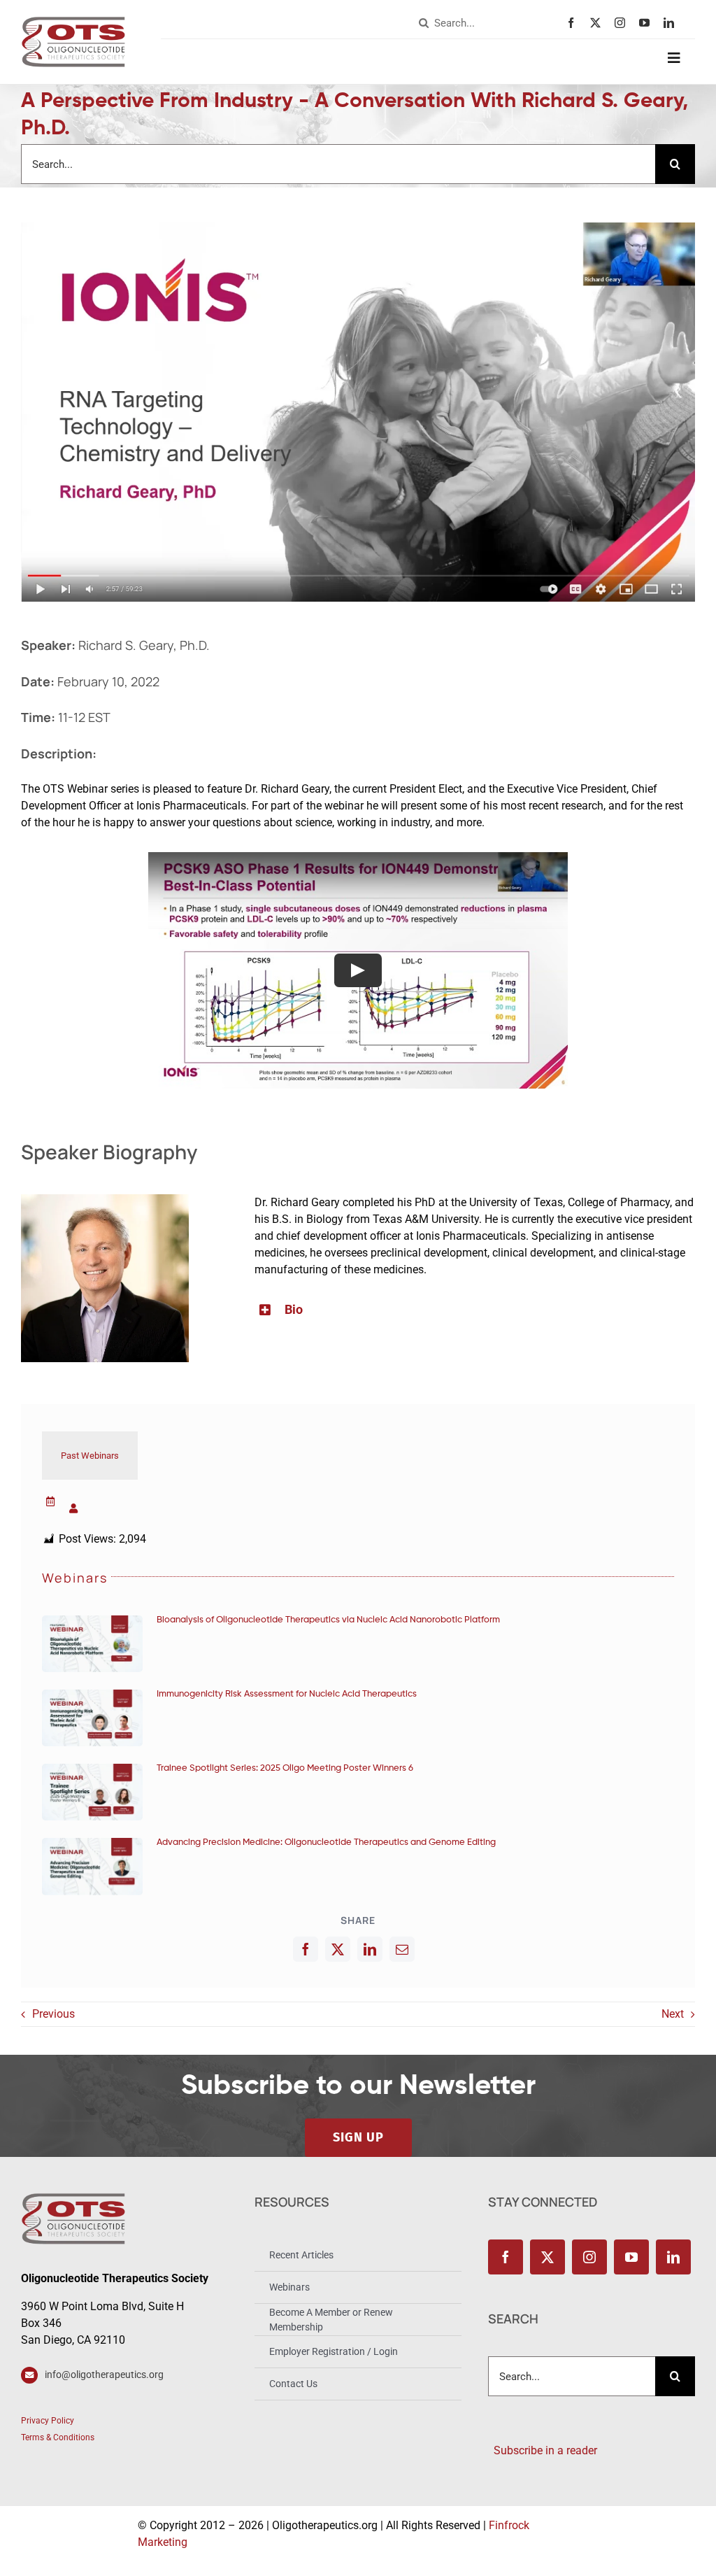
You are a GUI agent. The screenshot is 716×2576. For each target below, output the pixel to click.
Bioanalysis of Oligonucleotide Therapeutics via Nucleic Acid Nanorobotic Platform (328, 1620)
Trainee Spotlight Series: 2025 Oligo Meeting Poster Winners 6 (285, 1768)
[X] (338, 1949)
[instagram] (623, 23)
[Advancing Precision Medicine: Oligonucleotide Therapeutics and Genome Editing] (92, 1866)
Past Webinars (90, 1456)
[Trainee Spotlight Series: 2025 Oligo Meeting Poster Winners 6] (92, 1792)
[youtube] (648, 23)
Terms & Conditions (58, 2437)
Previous (53, 2014)
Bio (294, 1309)
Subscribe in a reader (543, 2450)
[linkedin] (672, 23)
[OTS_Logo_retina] (73, 21)
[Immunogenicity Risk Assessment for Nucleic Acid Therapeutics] (92, 1718)
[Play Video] (358, 970)
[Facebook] (306, 1949)
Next (673, 2014)
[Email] (402, 1949)
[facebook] (574, 23)
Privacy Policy (48, 2421)
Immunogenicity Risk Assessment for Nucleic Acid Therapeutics (287, 1694)
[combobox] (489, 23)
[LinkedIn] (370, 1949)
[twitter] (599, 23)
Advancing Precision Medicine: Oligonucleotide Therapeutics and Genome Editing (326, 1842)
